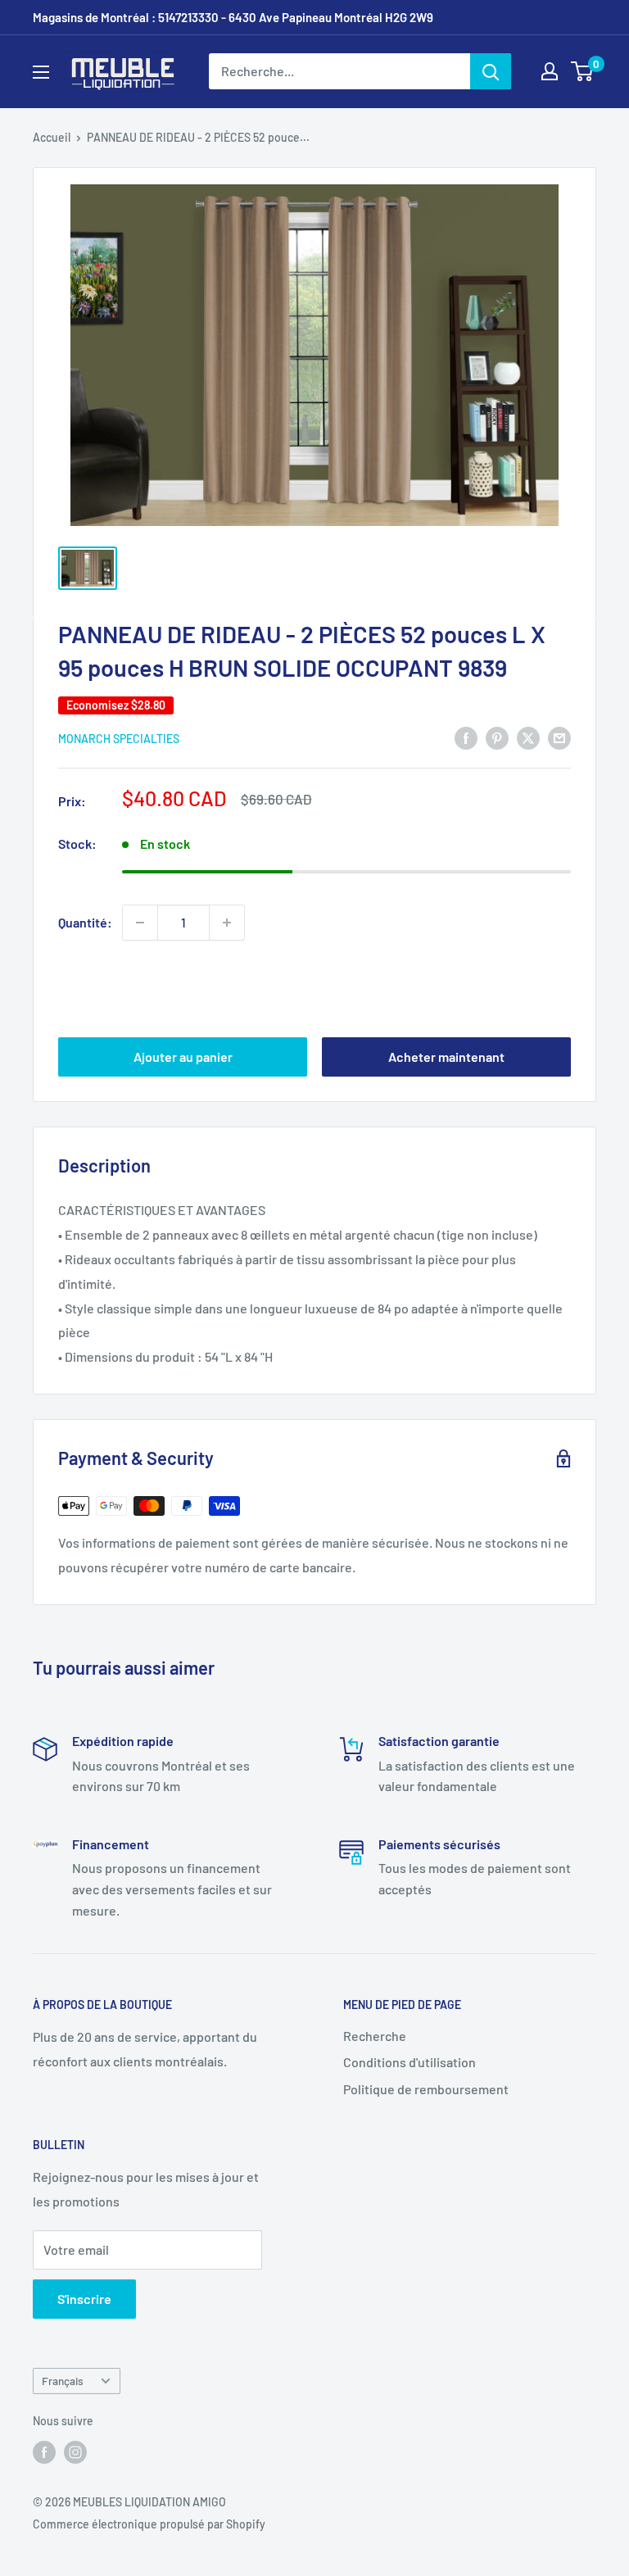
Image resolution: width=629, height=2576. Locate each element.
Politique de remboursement (426, 2089)
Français (63, 2381)
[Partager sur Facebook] (466, 737)
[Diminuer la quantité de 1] (140, 923)
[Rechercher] (491, 71)
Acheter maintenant (446, 1057)
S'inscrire (84, 2299)
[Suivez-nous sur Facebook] (44, 2452)
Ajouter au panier (183, 1057)
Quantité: (85, 922)
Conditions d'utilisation (410, 2062)
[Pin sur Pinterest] (497, 737)
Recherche (375, 2036)
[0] (583, 71)
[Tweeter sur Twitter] (528, 737)
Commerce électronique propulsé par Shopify (149, 2524)
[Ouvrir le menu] (41, 72)
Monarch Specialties (119, 739)
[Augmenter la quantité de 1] (227, 923)
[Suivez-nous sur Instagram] (75, 2452)
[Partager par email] (559, 737)
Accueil (52, 137)
